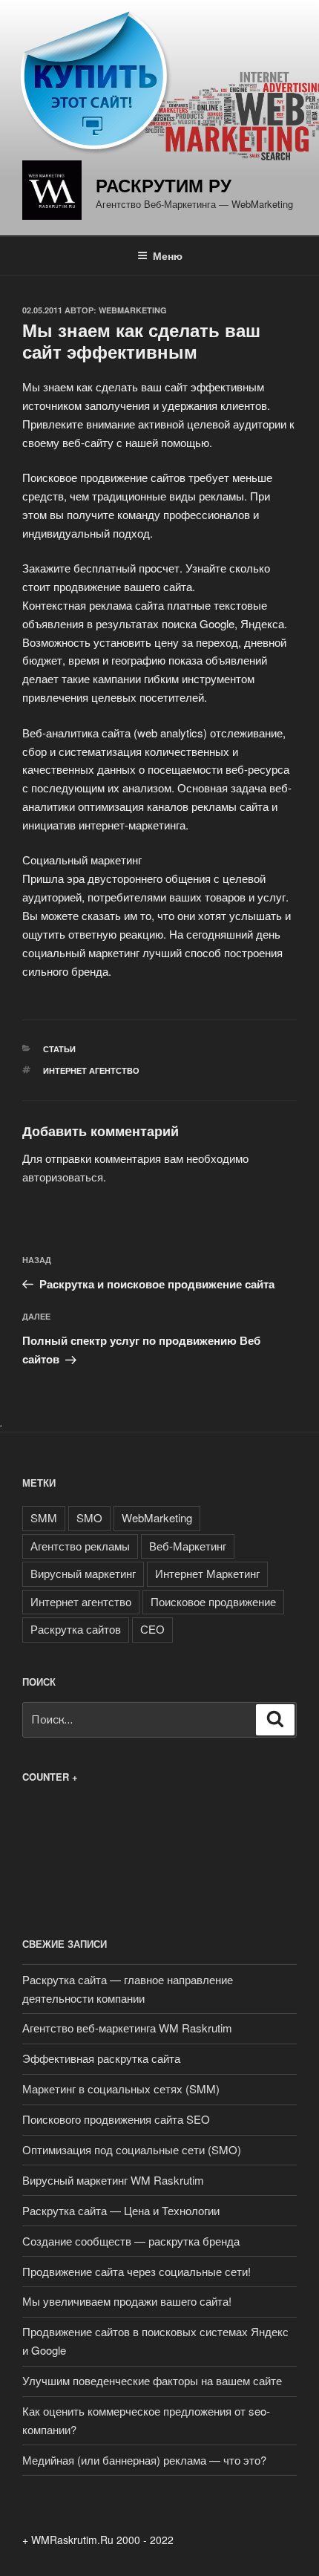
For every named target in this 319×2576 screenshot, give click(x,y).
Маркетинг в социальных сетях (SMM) (121, 2088)
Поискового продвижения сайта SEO (116, 2119)
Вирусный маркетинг (83, 1573)
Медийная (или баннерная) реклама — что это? (144, 2460)
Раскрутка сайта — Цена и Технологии (121, 2210)
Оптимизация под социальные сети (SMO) (132, 2149)
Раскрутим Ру (164, 185)
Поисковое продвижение (213, 1601)
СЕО (152, 1629)
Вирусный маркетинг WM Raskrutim (113, 2180)
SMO (89, 1517)
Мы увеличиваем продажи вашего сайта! (127, 2301)
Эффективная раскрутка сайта (101, 2058)
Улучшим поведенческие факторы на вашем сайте (152, 2380)
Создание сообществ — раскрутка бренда (131, 2241)
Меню (168, 255)
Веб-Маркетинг (188, 1546)
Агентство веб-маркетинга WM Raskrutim (127, 2028)
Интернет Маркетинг (207, 1573)
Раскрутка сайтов (76, 1629)
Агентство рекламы (80, 1546)
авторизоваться (63, 1177)
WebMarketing (133, 310)
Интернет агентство (91, 1070)
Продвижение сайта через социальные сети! (137, 2271)
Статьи (59, 1049)
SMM (44, 1517)
